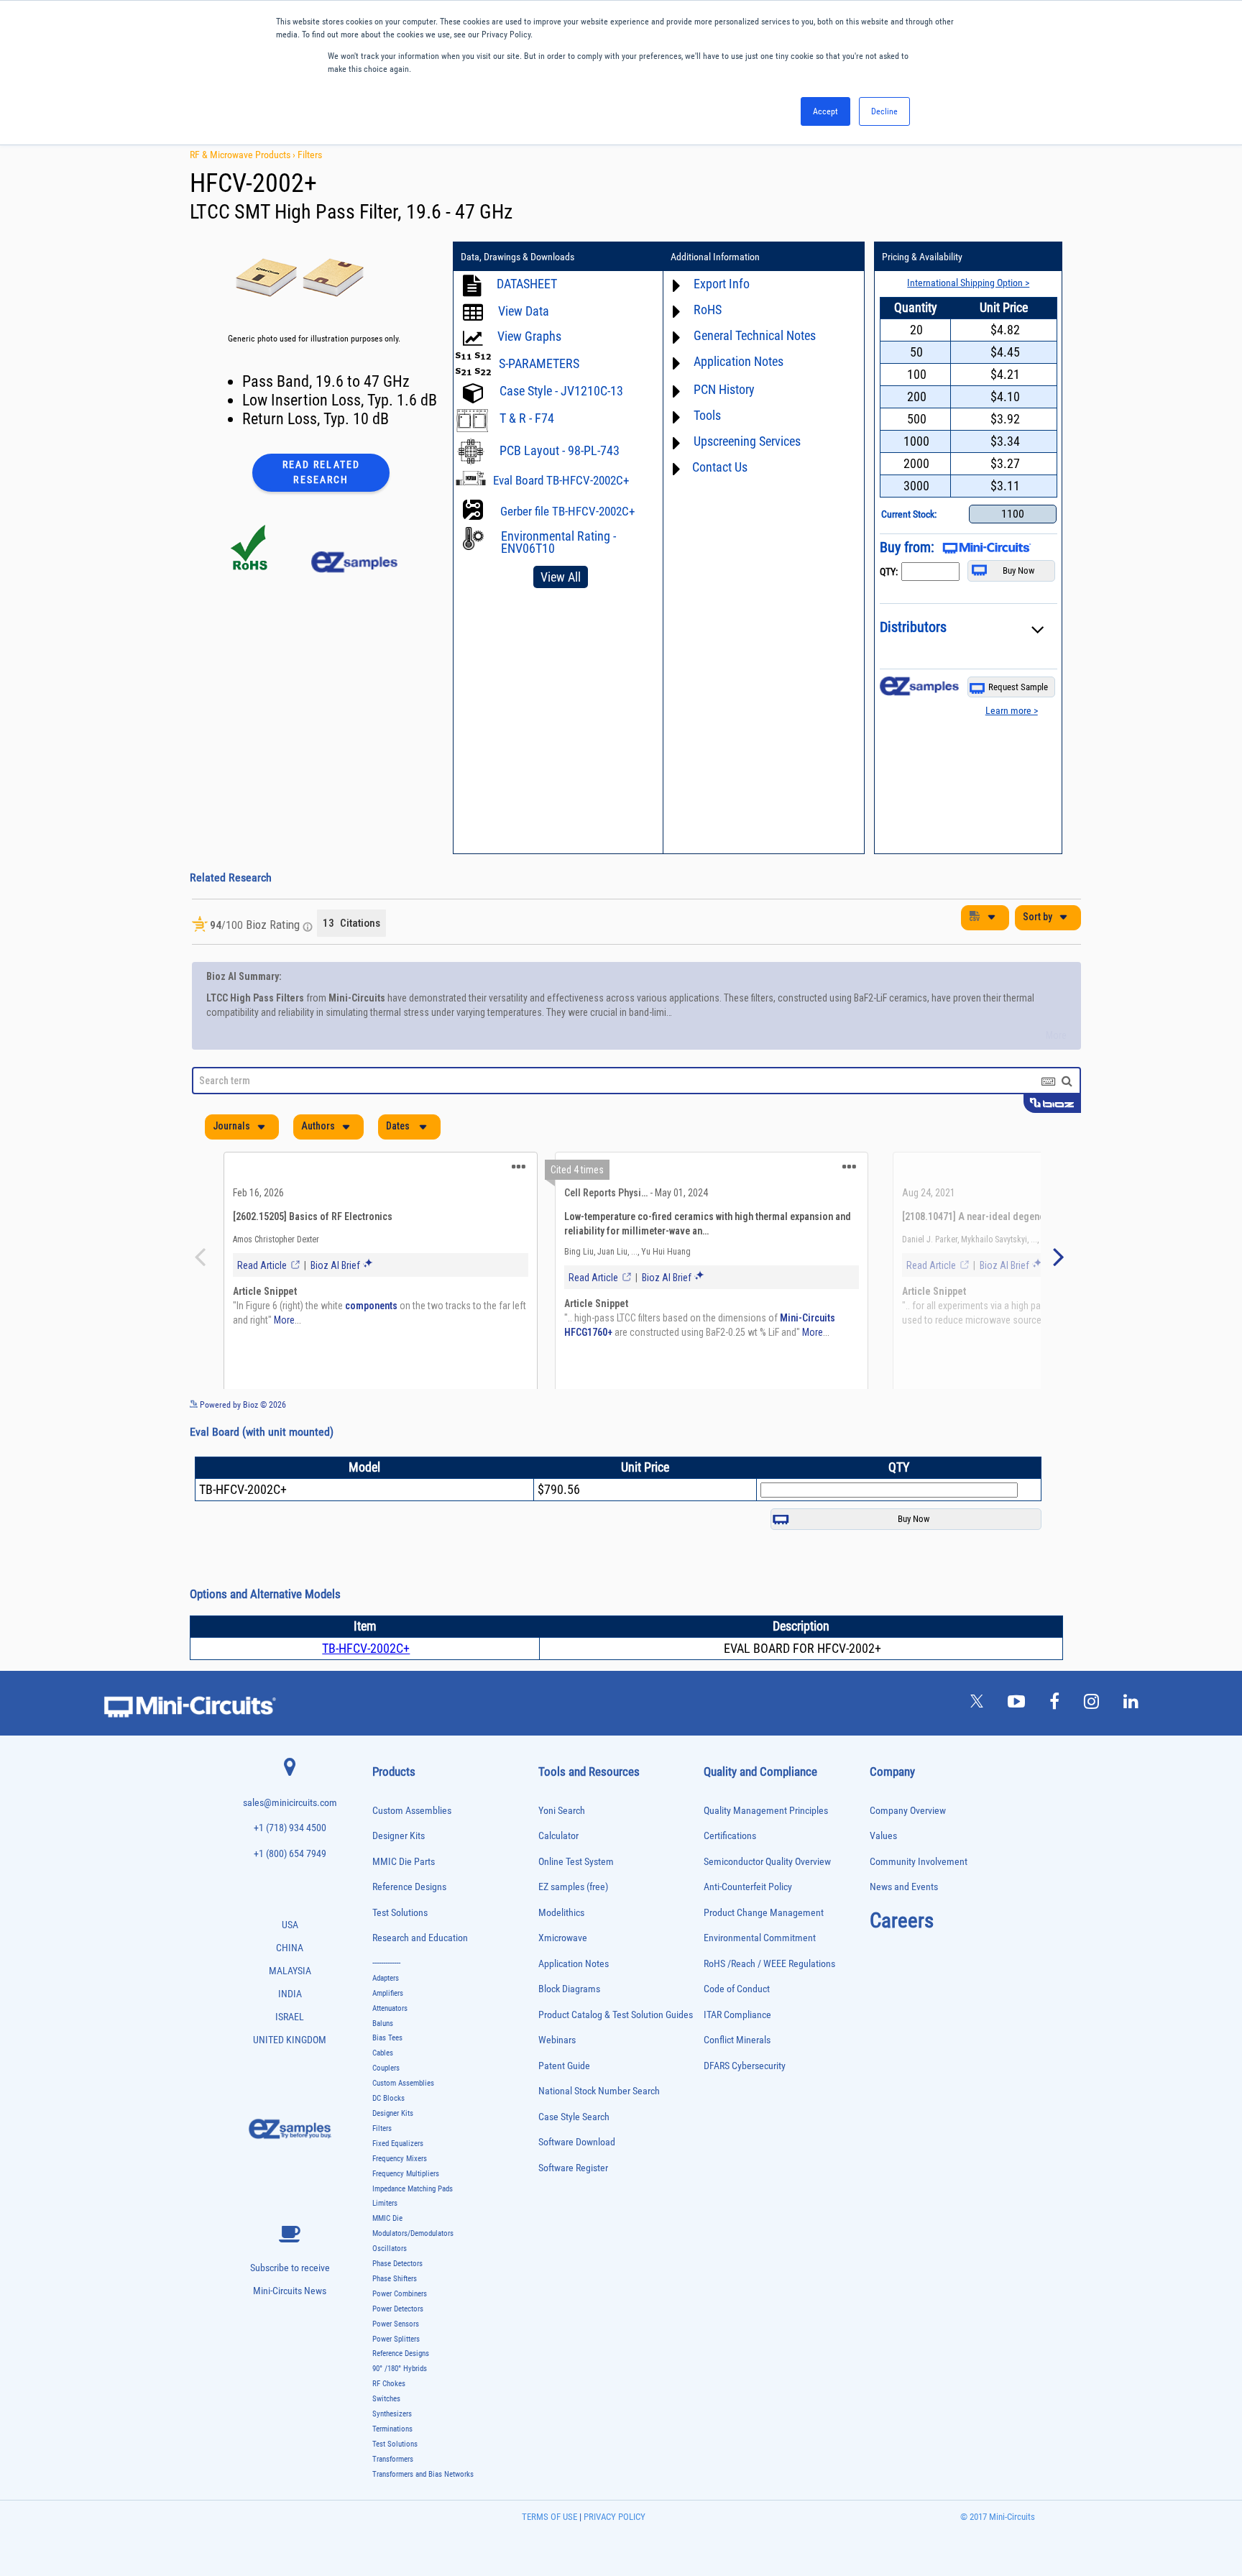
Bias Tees (387, 2074)
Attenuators (390, 2044)
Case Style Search (574, 2153)
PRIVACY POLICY (613, 2553)
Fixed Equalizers (398, 2179)
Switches (386, 2435)
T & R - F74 (527, 418)
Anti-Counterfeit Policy (748, 1923)
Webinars (557, 2076)
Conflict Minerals (737, 2076)
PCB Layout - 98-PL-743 (560, 450)
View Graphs (529, 336)
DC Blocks (388, 2134)
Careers (902, 1956)
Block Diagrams (569, 2025)
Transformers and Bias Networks (423, 2510)
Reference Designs (409, 1923)
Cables (383, 2089)
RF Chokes (389, 2420)
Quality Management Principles (766, 1847)
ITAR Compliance (737, 2051)
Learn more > (1012, 710)
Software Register (573, 2204)
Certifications (730, 1872)
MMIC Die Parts (404, 1898)
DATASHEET (527, 284)
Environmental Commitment (760, 1974)
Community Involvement (919, 1898)
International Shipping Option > (968, 283)
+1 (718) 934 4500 (290, 1864)
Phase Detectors (397, 2300)
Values (883, 1872)
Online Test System (576, 1898)
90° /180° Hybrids (400, 2405)
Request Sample (1018, 687)
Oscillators (390, 2284)
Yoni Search (562, 1847)
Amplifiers (388, 2029)
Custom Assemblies (412, 1847)
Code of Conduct (737, 2025)
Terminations (392, 2465)
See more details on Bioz (1038, 1440)
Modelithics (561, 1949)
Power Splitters (396, 2375)
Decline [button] (884, 111)
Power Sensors (396, 2360)
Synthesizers (392, 2450)
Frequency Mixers (400, 2195)
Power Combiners (400, 2330)
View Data (524, 311)
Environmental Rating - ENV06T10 (558, 542)
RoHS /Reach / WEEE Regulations (769, 2000)
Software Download (577, 2178)
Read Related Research (321, 472)
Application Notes (574, 2000)
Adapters (386, 2014)
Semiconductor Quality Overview (767, 1898)
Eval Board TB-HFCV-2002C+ (561, 480)
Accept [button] (825, 111)
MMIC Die (387, 2254)
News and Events (904, 1923)
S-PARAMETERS (539, 363)
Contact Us (720, 467)
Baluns (383, 2059)
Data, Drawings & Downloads (517, 257)
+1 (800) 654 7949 (290, 1890)
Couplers (386, 2104)
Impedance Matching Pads (413, 2225)
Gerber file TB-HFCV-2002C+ (567, 511)
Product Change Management (764, 1949)
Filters (310, 155)
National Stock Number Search (599, 2127)
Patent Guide (564, 2102)
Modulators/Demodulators (413, 2269)
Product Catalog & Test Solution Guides (616, 2051)
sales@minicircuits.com (290, 1839)
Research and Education (420, 1974)
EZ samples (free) (573, 1923)
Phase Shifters (395, 2315)
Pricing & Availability (922, 257)
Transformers (393, 2495)
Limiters (385, 2239)
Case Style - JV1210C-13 (561, 391)
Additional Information (715, 257)
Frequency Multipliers (406, 2210)
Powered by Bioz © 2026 (242, 1441)
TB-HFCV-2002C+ (366, 1684)
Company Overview (908, 1847)
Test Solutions (400, 1949)
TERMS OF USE (549, 2553)
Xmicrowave (563, 1974)
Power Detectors (398, 2345)
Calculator (558, 1872)
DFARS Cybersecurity (745, 2102)
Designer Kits (399, 1872)
